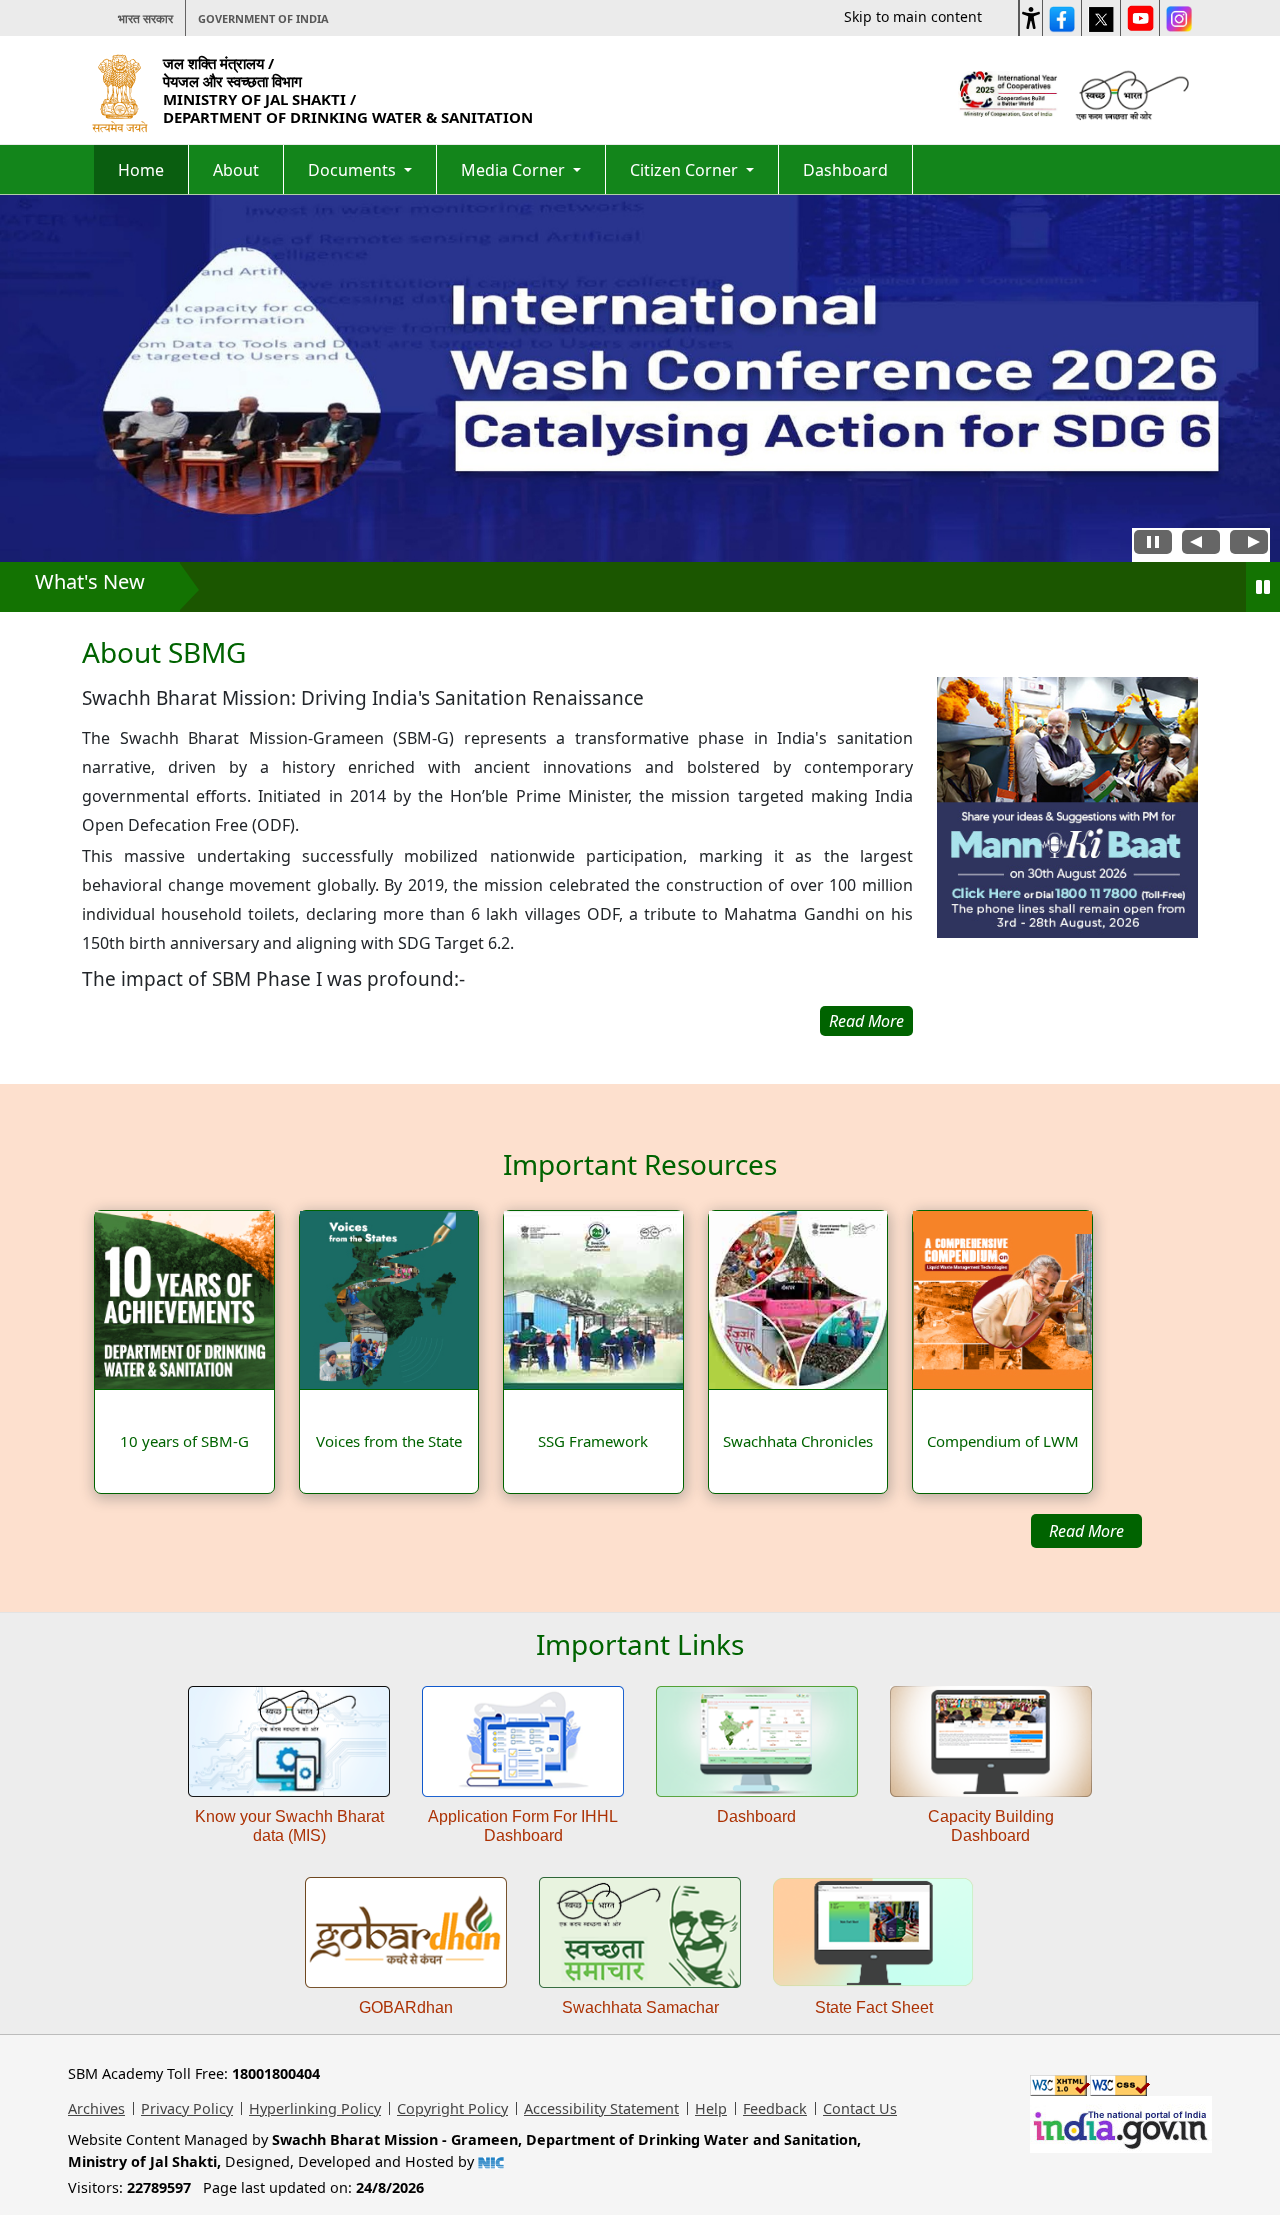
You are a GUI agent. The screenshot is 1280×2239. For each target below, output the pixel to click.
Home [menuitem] (141, 170)
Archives (96, 2108)
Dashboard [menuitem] (845, 170)
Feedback (775, 2108)
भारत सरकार (145, 18)
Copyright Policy (452, 2108)
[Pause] (1263, 587)
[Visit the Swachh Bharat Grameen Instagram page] (1179, 18)
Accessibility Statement (601, 2108)
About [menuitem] (236, 170)
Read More (1086, 1531)
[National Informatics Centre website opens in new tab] (491, 2161)
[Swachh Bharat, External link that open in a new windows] (1130, 92)
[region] (497, 836)
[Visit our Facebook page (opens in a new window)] (1062, 18)
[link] (1067, 856)
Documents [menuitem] (354, 170)
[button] (1031, 14)
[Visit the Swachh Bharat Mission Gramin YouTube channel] (1140, 18)
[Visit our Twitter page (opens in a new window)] (1101, 18)
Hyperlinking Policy (315, 2108)
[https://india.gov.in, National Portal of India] (1121, 2123)
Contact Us (860, 2108)
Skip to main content (913, 16)
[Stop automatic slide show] (1153, 545)
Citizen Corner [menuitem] (686, 170)
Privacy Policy (187, 2108)
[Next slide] (1249, 545)
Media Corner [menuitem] (515, 170)
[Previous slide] (1201, 545)
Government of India (263, 18)
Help (711, 2108)
